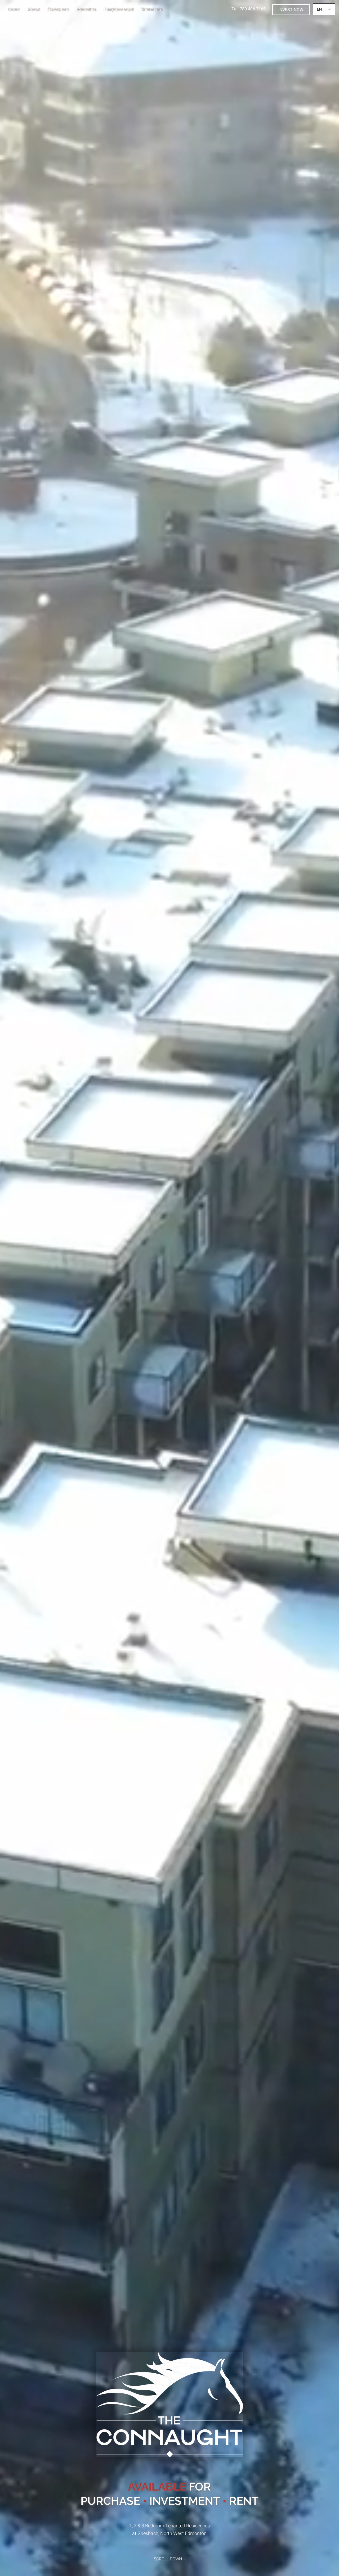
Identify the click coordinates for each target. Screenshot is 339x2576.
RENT (244, 2501)
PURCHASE (110, 2501)
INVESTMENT (185, 2501)
